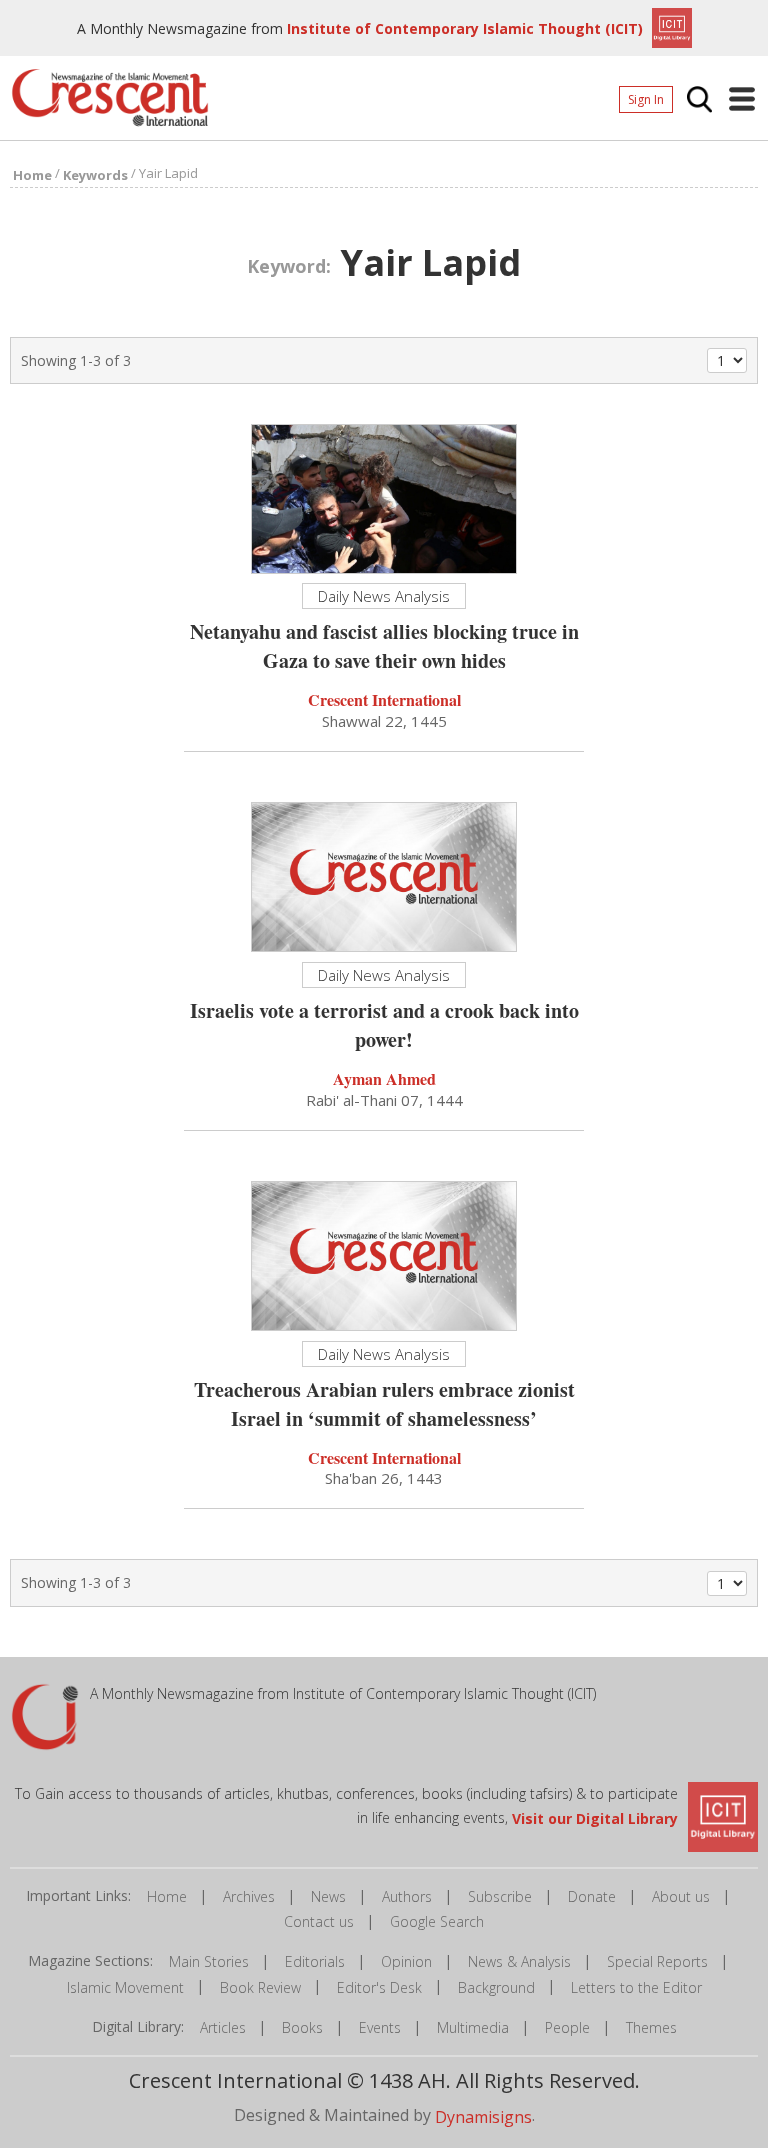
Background (496, 1987)
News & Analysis (519, 1961)
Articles (223, 2027)
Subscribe (500, 1896)
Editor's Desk (379, 1987)
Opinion (406, 1961)
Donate (592, 1896)
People (567, 2027)
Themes (651, 2027)
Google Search (437, 1921)
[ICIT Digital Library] (669, 26)
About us (681, 1896)
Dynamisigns (483, 2117)
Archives (249, 1896)
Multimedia (473, 2027)
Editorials (315, 1961)
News (328, 1896)
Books (302, 2027)
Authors (407, 1896)
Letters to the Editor (636, 1987)
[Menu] (742, 99)
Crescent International (384, 699)
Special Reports (657, 1961)
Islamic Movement (125, 1987)
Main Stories (209, 1961)
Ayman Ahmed (384, 1078)
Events (380, 2027)
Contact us (319, 1921)
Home (167, 1896)
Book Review (260, 1987)
